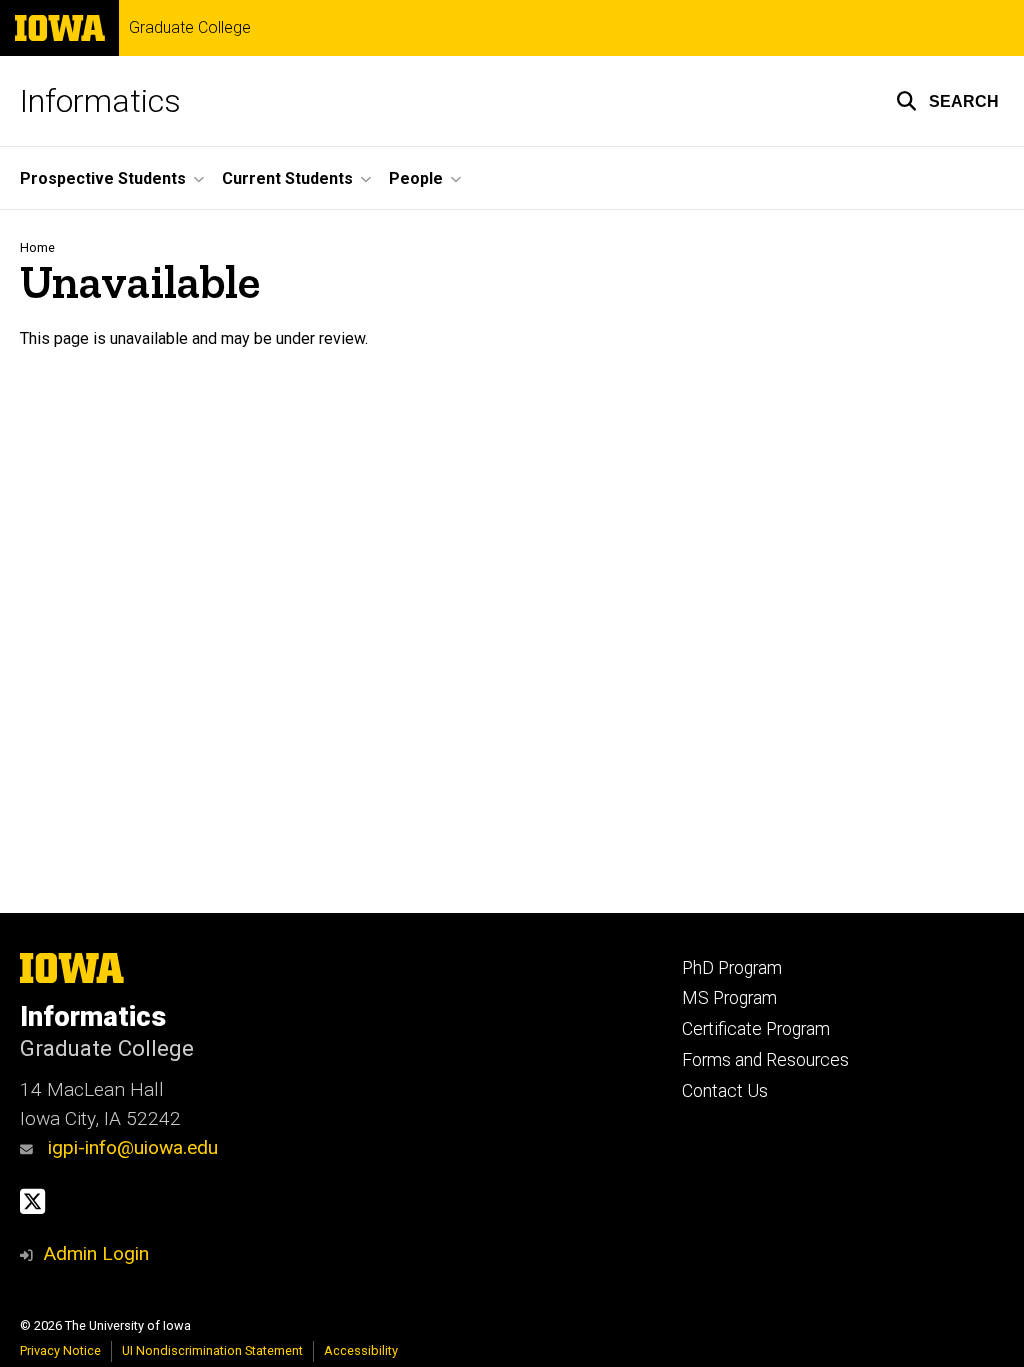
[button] (947, 101)
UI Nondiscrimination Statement (212, 1350)
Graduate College (190, 28)
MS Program (729, 998)
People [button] (416, 178)
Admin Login (96, 1253)
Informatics (100, 101)
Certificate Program (756, 1029)
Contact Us (725, 1091)
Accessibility (361, 1350)
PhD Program (732, 968)
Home (37, 247)
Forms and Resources (765, 1060)
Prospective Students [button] (103, 178)
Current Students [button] (287, 178)
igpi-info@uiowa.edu (130, 1147)
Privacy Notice (60, 1350)
